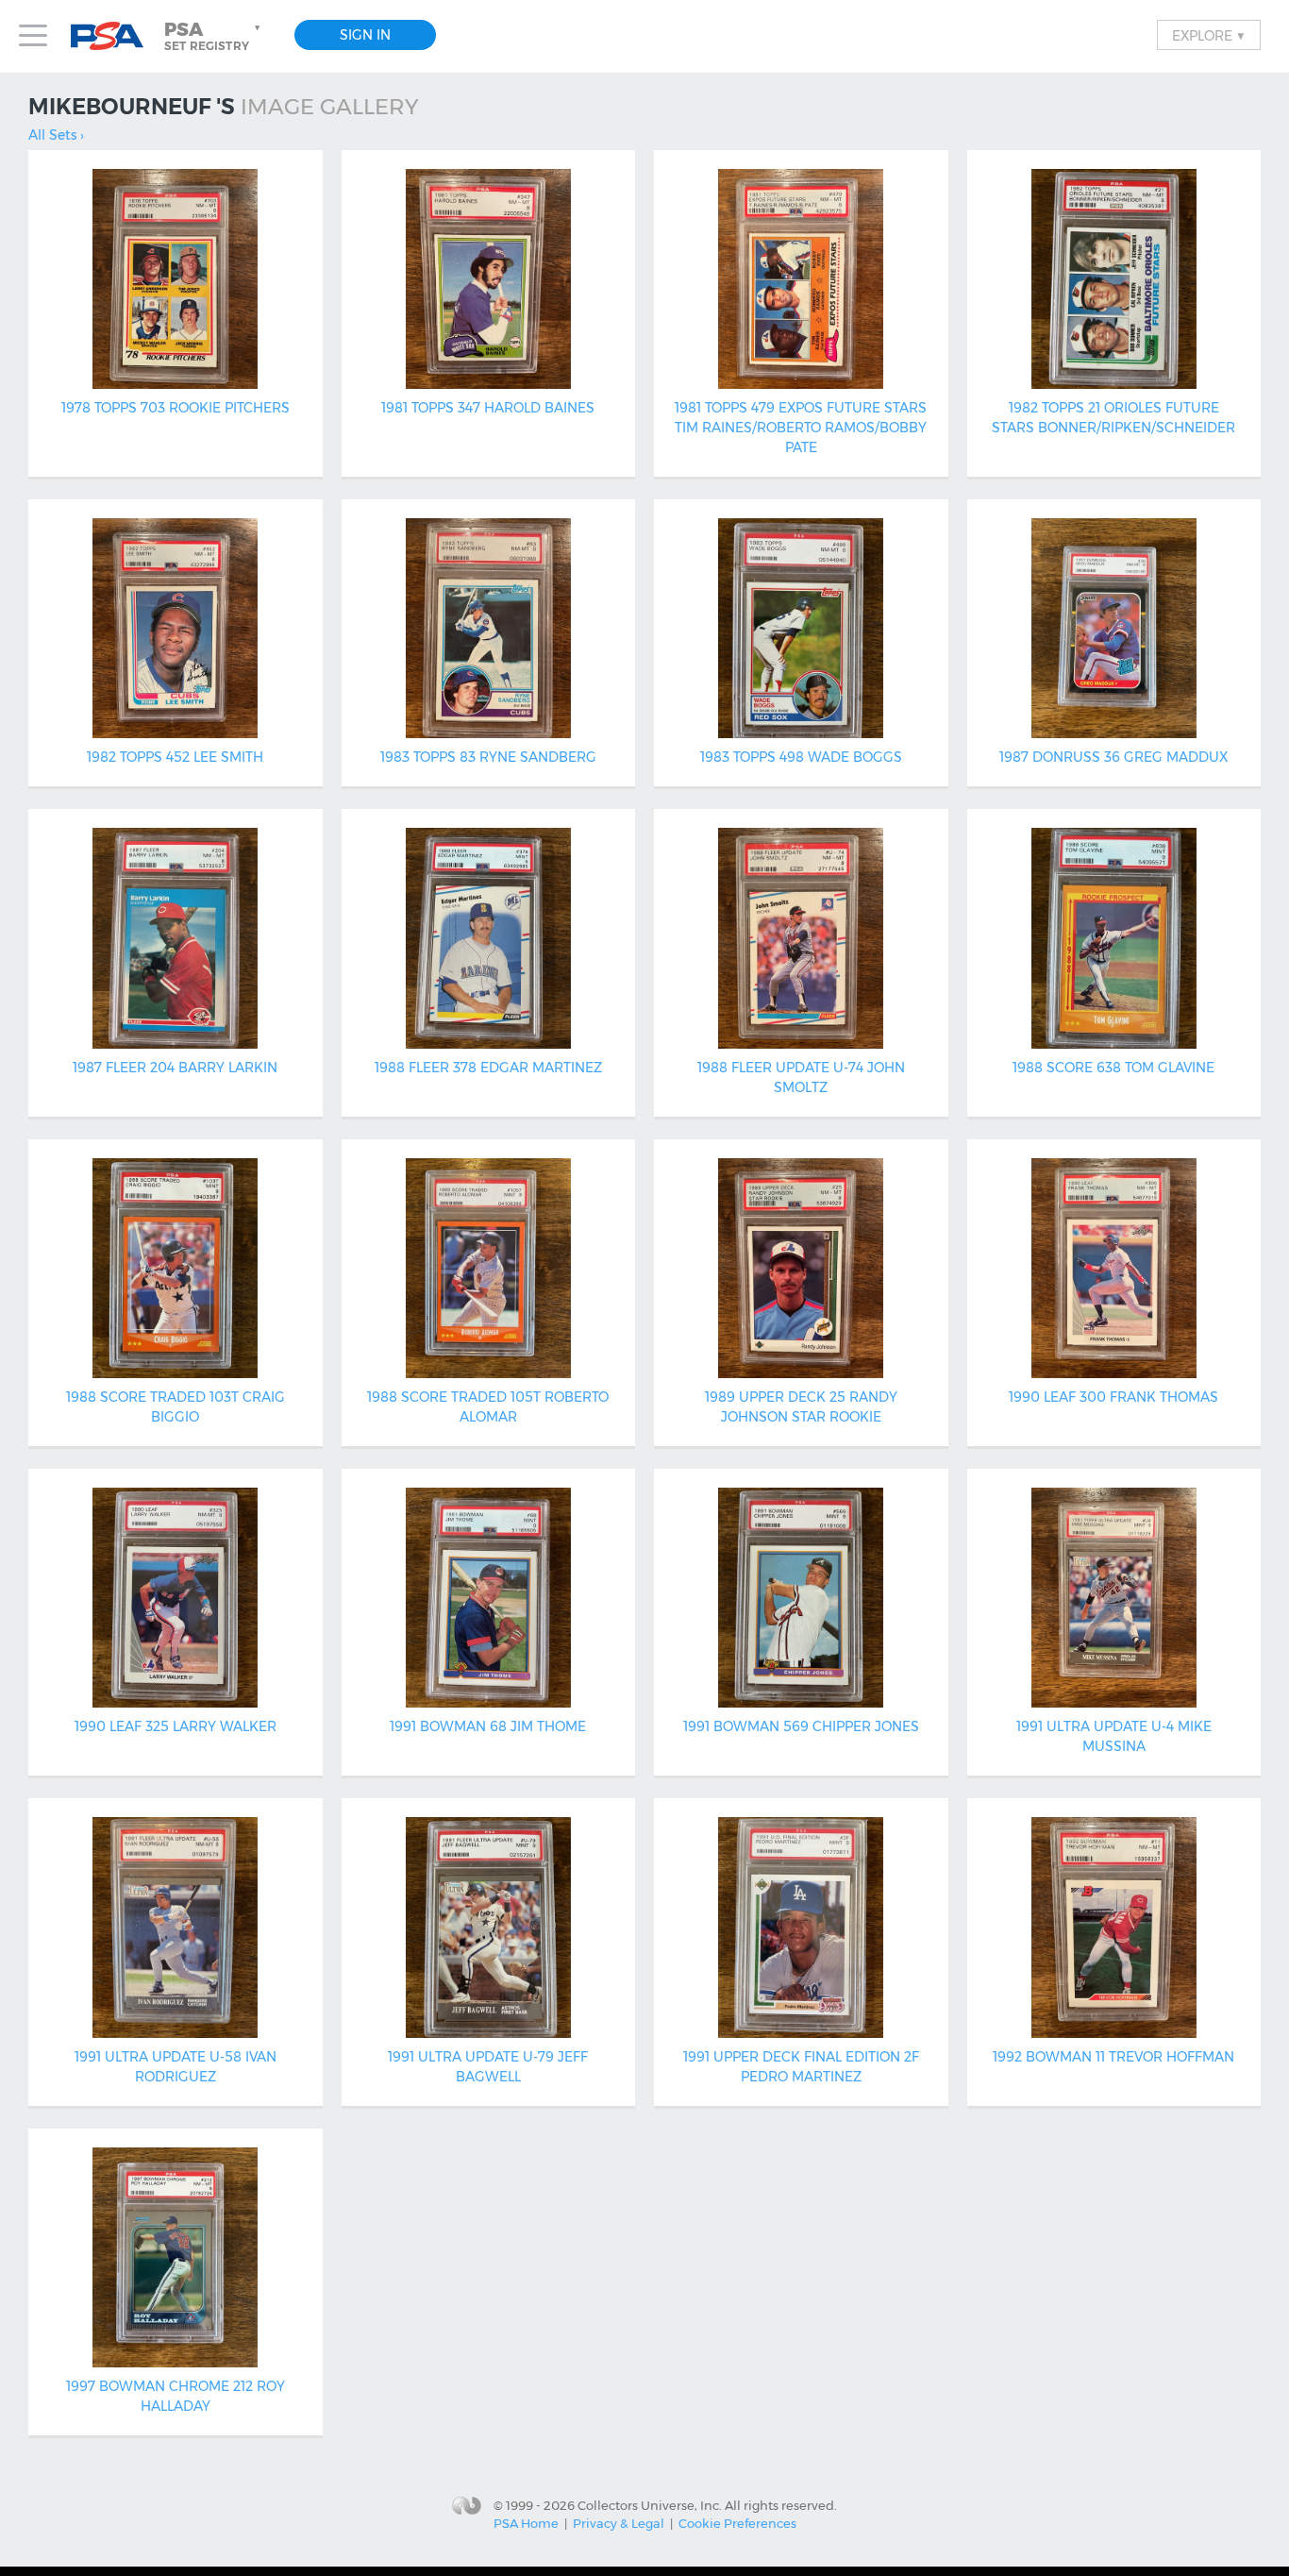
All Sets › (56, 135)
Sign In (365, 35)
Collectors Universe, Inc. (650, 2505)
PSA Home (526, 2523)
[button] (214, 36)
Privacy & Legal (619, 2523)
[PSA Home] (114, 36)
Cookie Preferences (737, 2523)
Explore (1209, 35)
